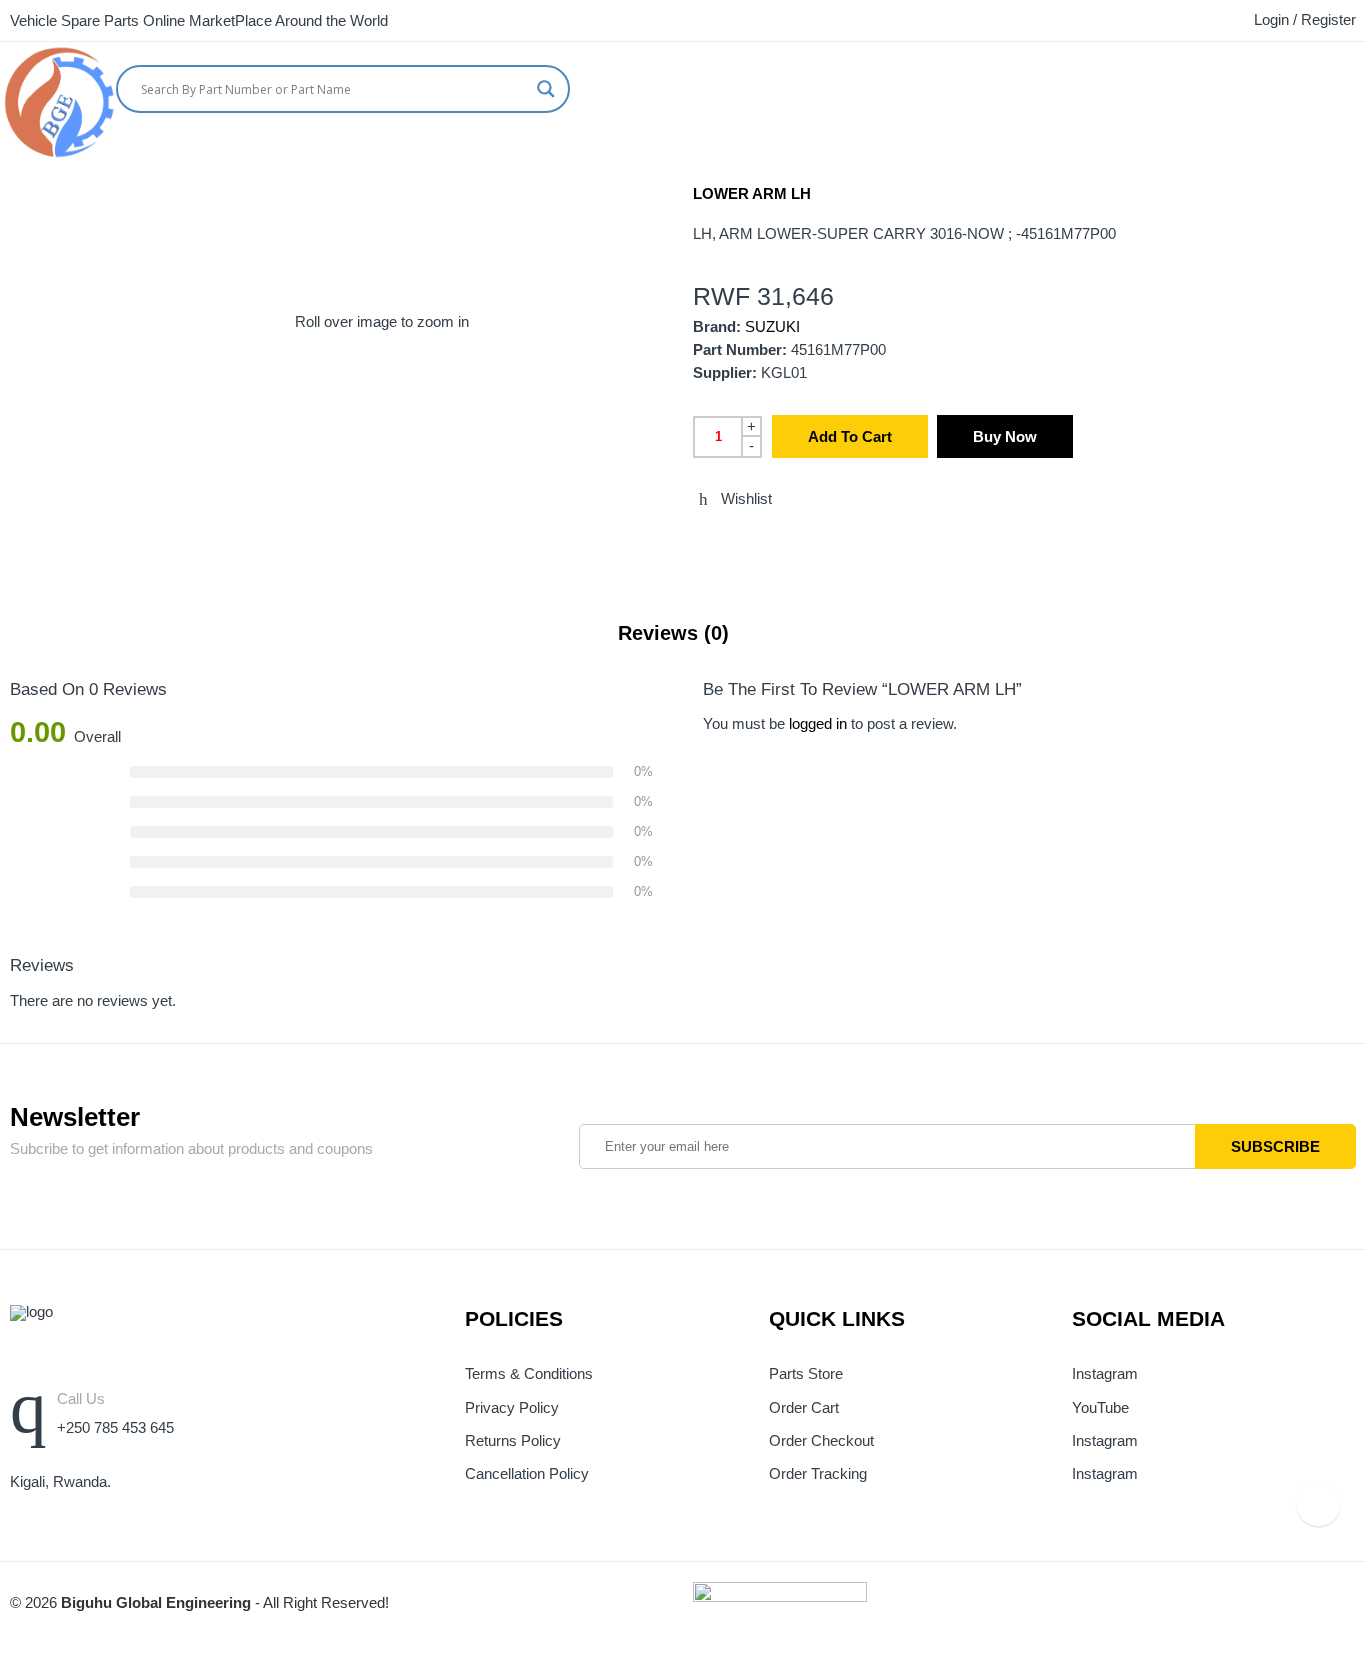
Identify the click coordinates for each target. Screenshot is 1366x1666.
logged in (818, 724)
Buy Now (1005, 436)
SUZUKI (772, 327)
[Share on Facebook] (736, 542)
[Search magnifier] (546, 89)
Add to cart (850, 436)
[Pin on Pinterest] (810, 542)
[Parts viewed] (1318, 1503)
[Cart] (1321, 84)
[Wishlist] (1358, 84)
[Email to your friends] (773, 542)
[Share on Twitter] (699, 542)
